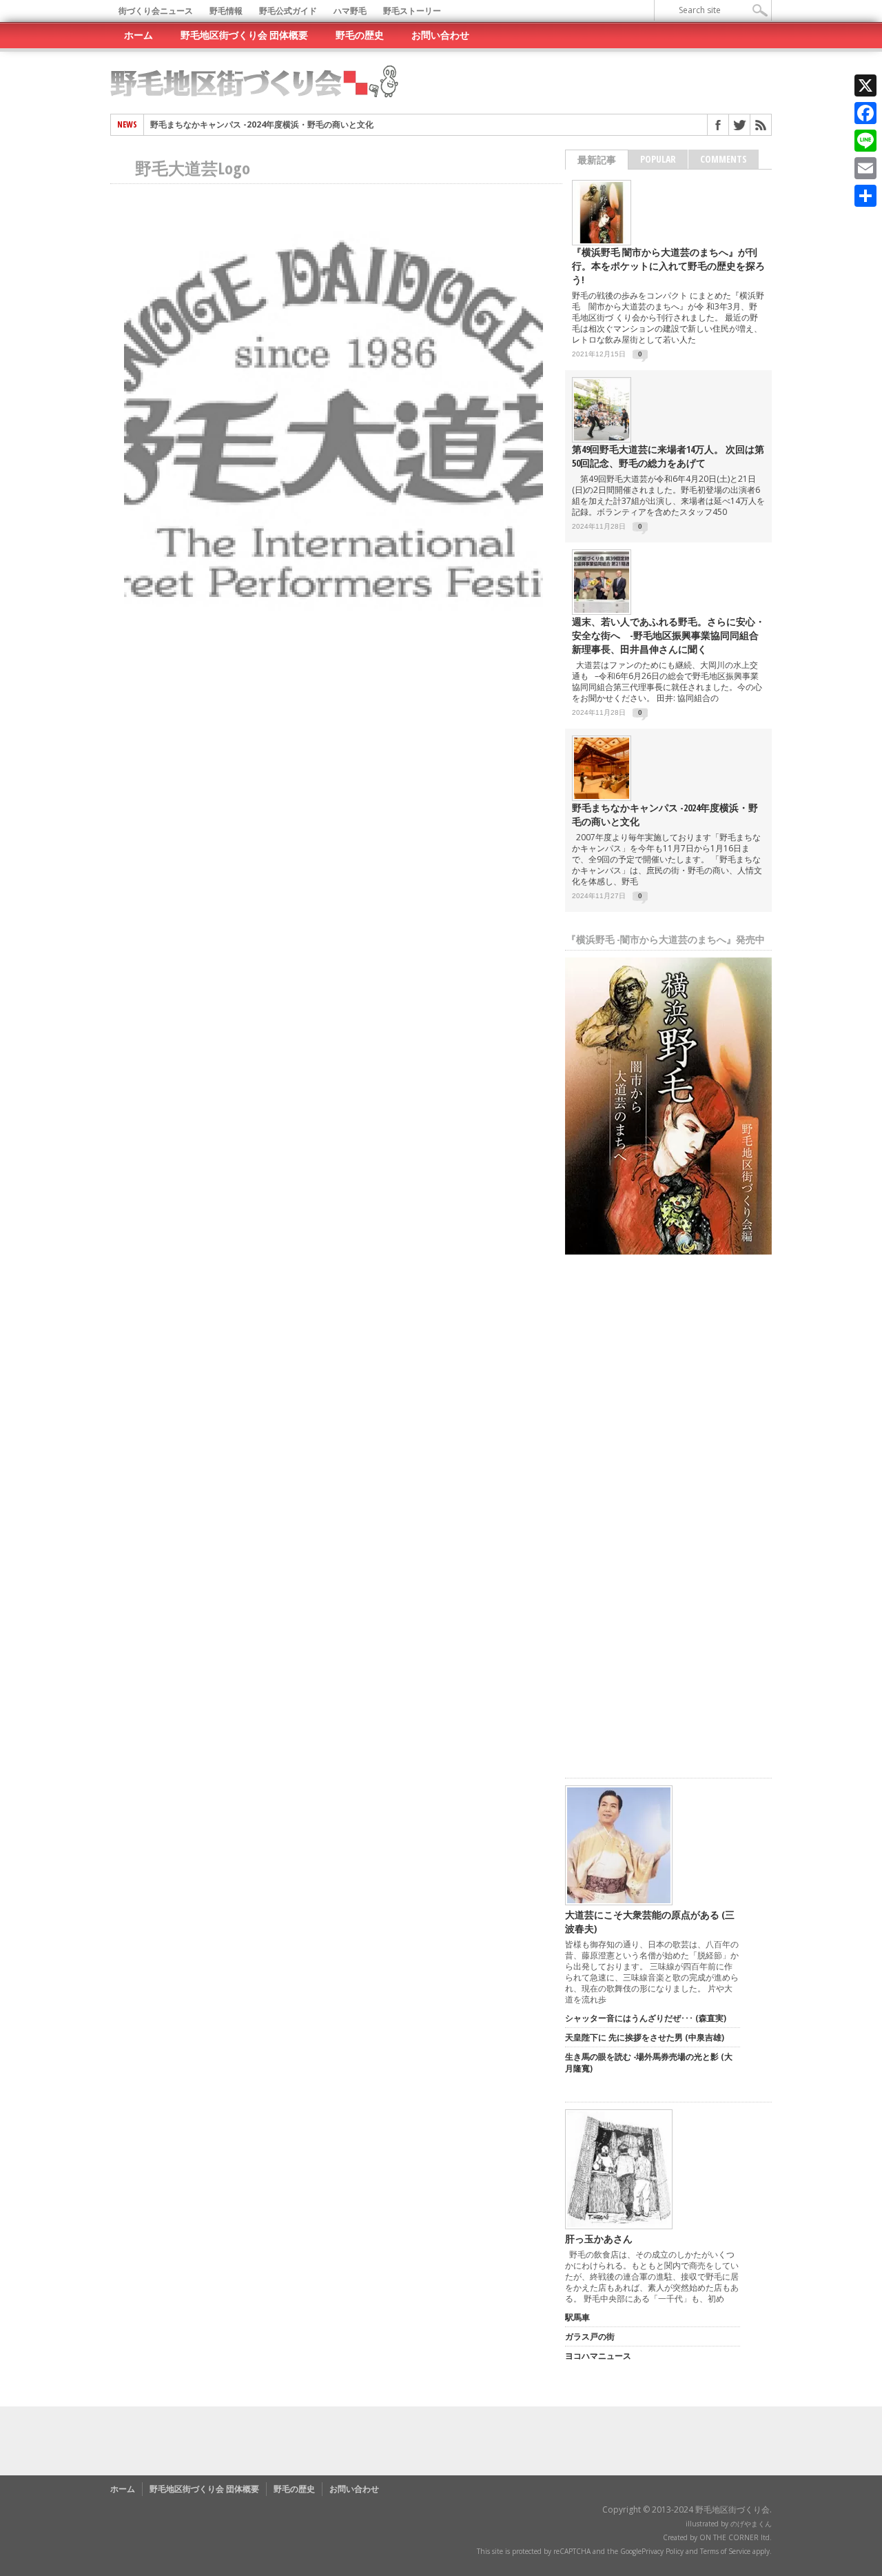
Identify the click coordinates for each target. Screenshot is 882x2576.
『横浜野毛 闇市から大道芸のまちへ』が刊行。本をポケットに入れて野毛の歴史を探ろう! (668, 266)
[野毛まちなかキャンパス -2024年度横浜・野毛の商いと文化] (602, 796)
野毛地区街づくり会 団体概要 (244, 35)
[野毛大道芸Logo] (334, 640)
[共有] (865, 196)
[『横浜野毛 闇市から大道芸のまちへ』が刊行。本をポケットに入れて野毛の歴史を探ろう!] (602, 240)
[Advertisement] (668, 1547)
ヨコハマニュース (598, 2356)
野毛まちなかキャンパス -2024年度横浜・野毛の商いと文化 (262, 125)
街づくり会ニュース (156, 11)
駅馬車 (577, 2317)
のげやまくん (751, 2524)
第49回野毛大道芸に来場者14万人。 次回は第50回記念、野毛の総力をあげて (668, 456)
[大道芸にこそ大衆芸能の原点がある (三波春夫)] (619, 1902)
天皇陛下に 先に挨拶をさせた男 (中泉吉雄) (645, 2037)
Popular (658, 159)
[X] (865, 85)
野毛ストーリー (412, 11)
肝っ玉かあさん (599, 2239)
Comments (724, 159)
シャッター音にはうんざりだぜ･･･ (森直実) (646, 2018)
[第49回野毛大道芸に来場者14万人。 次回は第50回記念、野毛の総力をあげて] (602, 437)
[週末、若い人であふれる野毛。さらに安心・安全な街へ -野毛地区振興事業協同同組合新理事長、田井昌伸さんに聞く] (602, 610)
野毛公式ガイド (288, 11)
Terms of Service (725, 2551)
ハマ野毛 (350, 11)
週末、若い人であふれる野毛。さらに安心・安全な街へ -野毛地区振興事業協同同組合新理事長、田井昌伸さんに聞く (668, 635)
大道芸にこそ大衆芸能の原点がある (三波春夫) (650, 1921)
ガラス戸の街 (590, 2336)
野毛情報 (226, 11)
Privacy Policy (663, 2551)
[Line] (865, 141)
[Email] (865, 168)
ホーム (139, 35)
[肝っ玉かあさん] (619, 2226)
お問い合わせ (440, 35)
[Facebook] (865, 113)
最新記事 (597, 160)
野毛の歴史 (360, 35)
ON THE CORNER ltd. (736, 2537)
